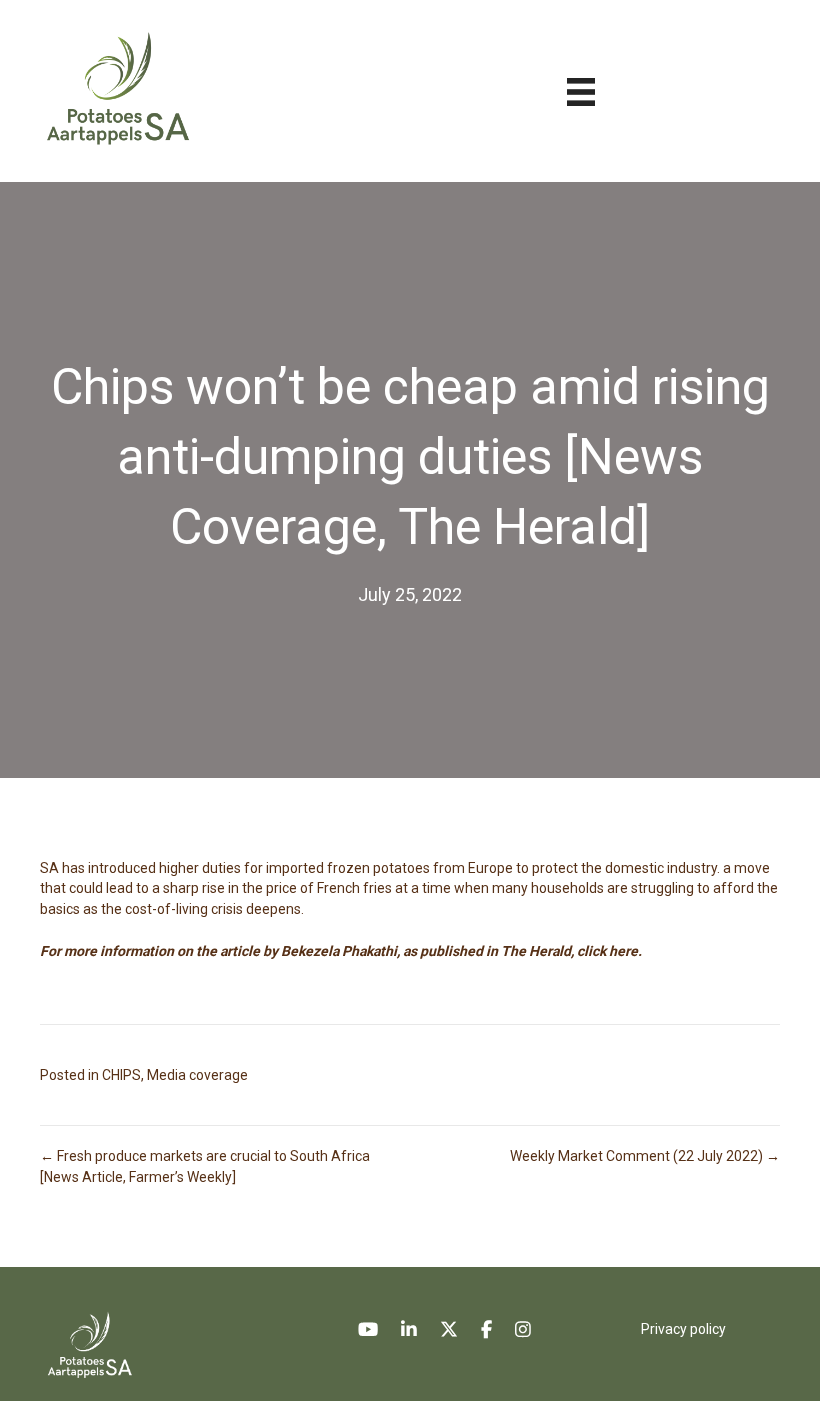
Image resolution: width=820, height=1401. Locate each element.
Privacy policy (683, 1329)
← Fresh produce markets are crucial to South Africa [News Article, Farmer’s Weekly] (205, 1166)
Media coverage (197, 1075)
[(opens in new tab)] (89, 1343)
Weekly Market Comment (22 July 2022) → (645, 1156)
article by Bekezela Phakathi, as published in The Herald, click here (429, 951)
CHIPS (121, 1075)
